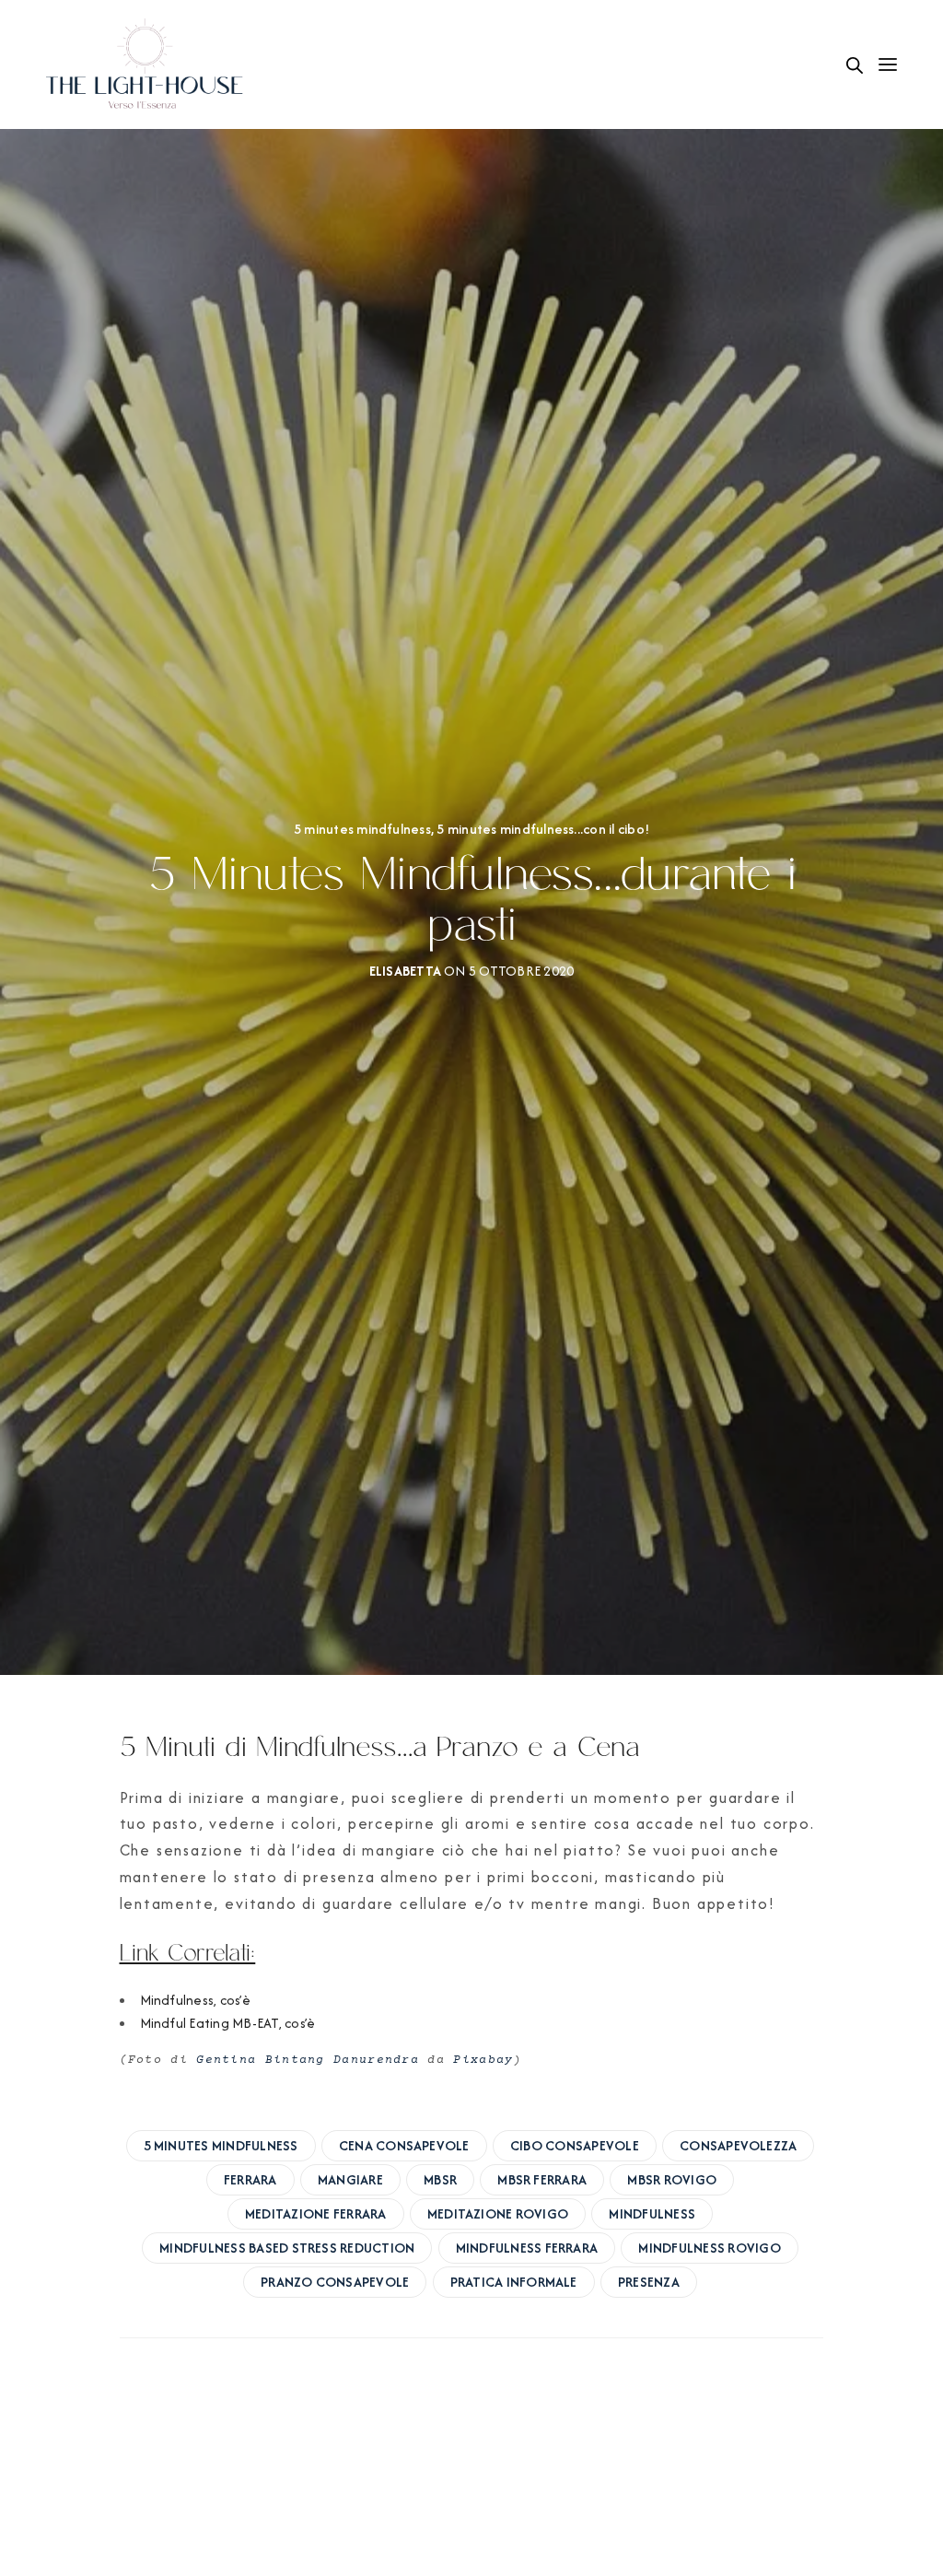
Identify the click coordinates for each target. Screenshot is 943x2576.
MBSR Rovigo (672, 2179)
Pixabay (483, 2060)
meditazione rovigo (498, 2213)
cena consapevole (404, 2145)
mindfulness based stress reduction (287, 2248)
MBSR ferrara (542, 2179)
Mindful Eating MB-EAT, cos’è (228, 2023)
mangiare (350, 2179)
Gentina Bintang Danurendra (308, 2060)
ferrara (250, 2179)
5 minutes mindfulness (362, 829)
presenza (649, 2282)
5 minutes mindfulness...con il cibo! (543, 829)
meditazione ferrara (316, 2213)
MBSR (440, 2179)
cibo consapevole (575, 2145)
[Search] (855, 65)
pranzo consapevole (335, 2282)
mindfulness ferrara (527, 2248)
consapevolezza (738, 2145)
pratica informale (514, 2282)
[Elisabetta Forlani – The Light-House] (146, 64)
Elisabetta (405, 971)
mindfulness (652, 2213)
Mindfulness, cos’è (195, 2000)
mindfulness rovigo (709, 2248)
